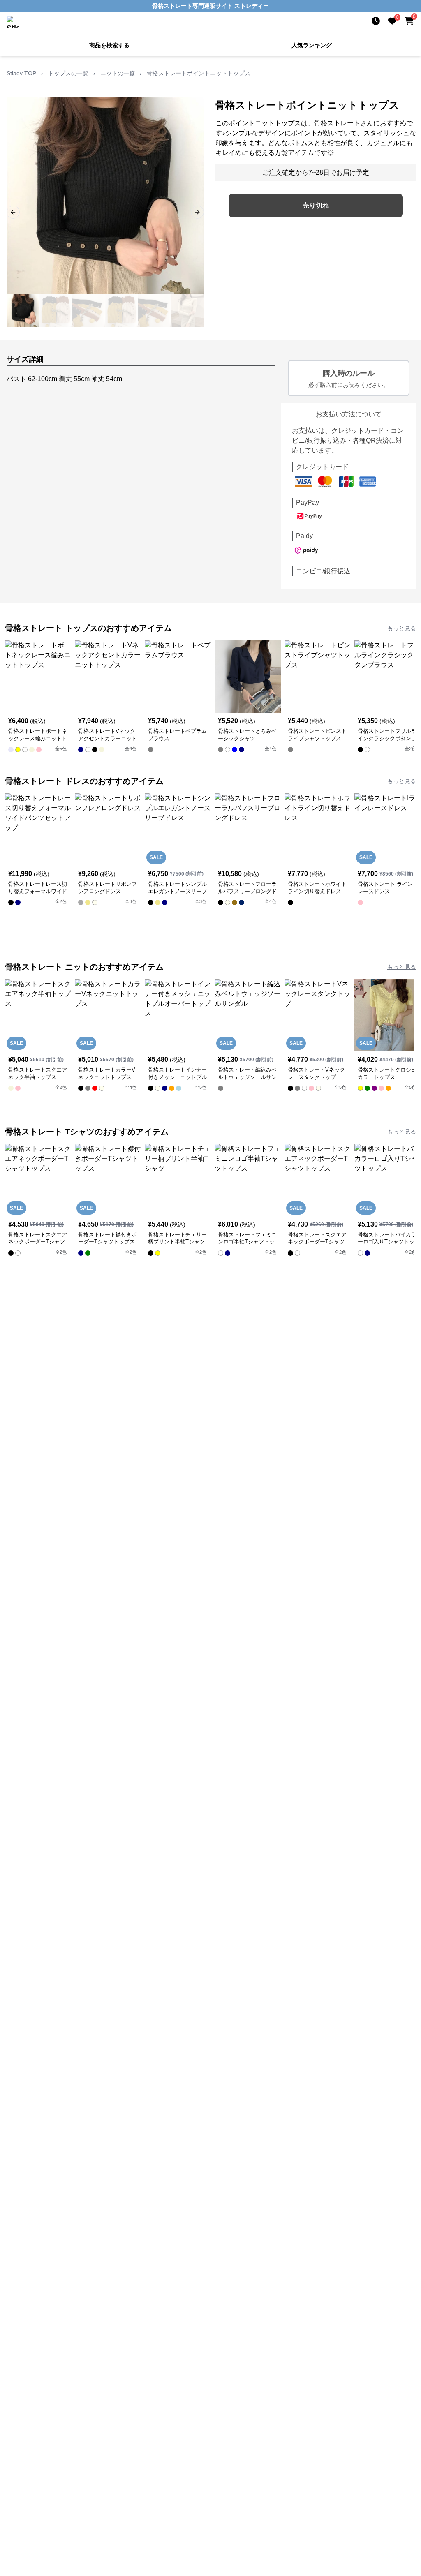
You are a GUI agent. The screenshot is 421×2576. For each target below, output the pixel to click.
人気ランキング (312, 45)
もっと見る (402, 628)
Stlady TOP (21, 73)
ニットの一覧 (118, 73)
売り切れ (316, 205)
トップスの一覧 (68, 73)
